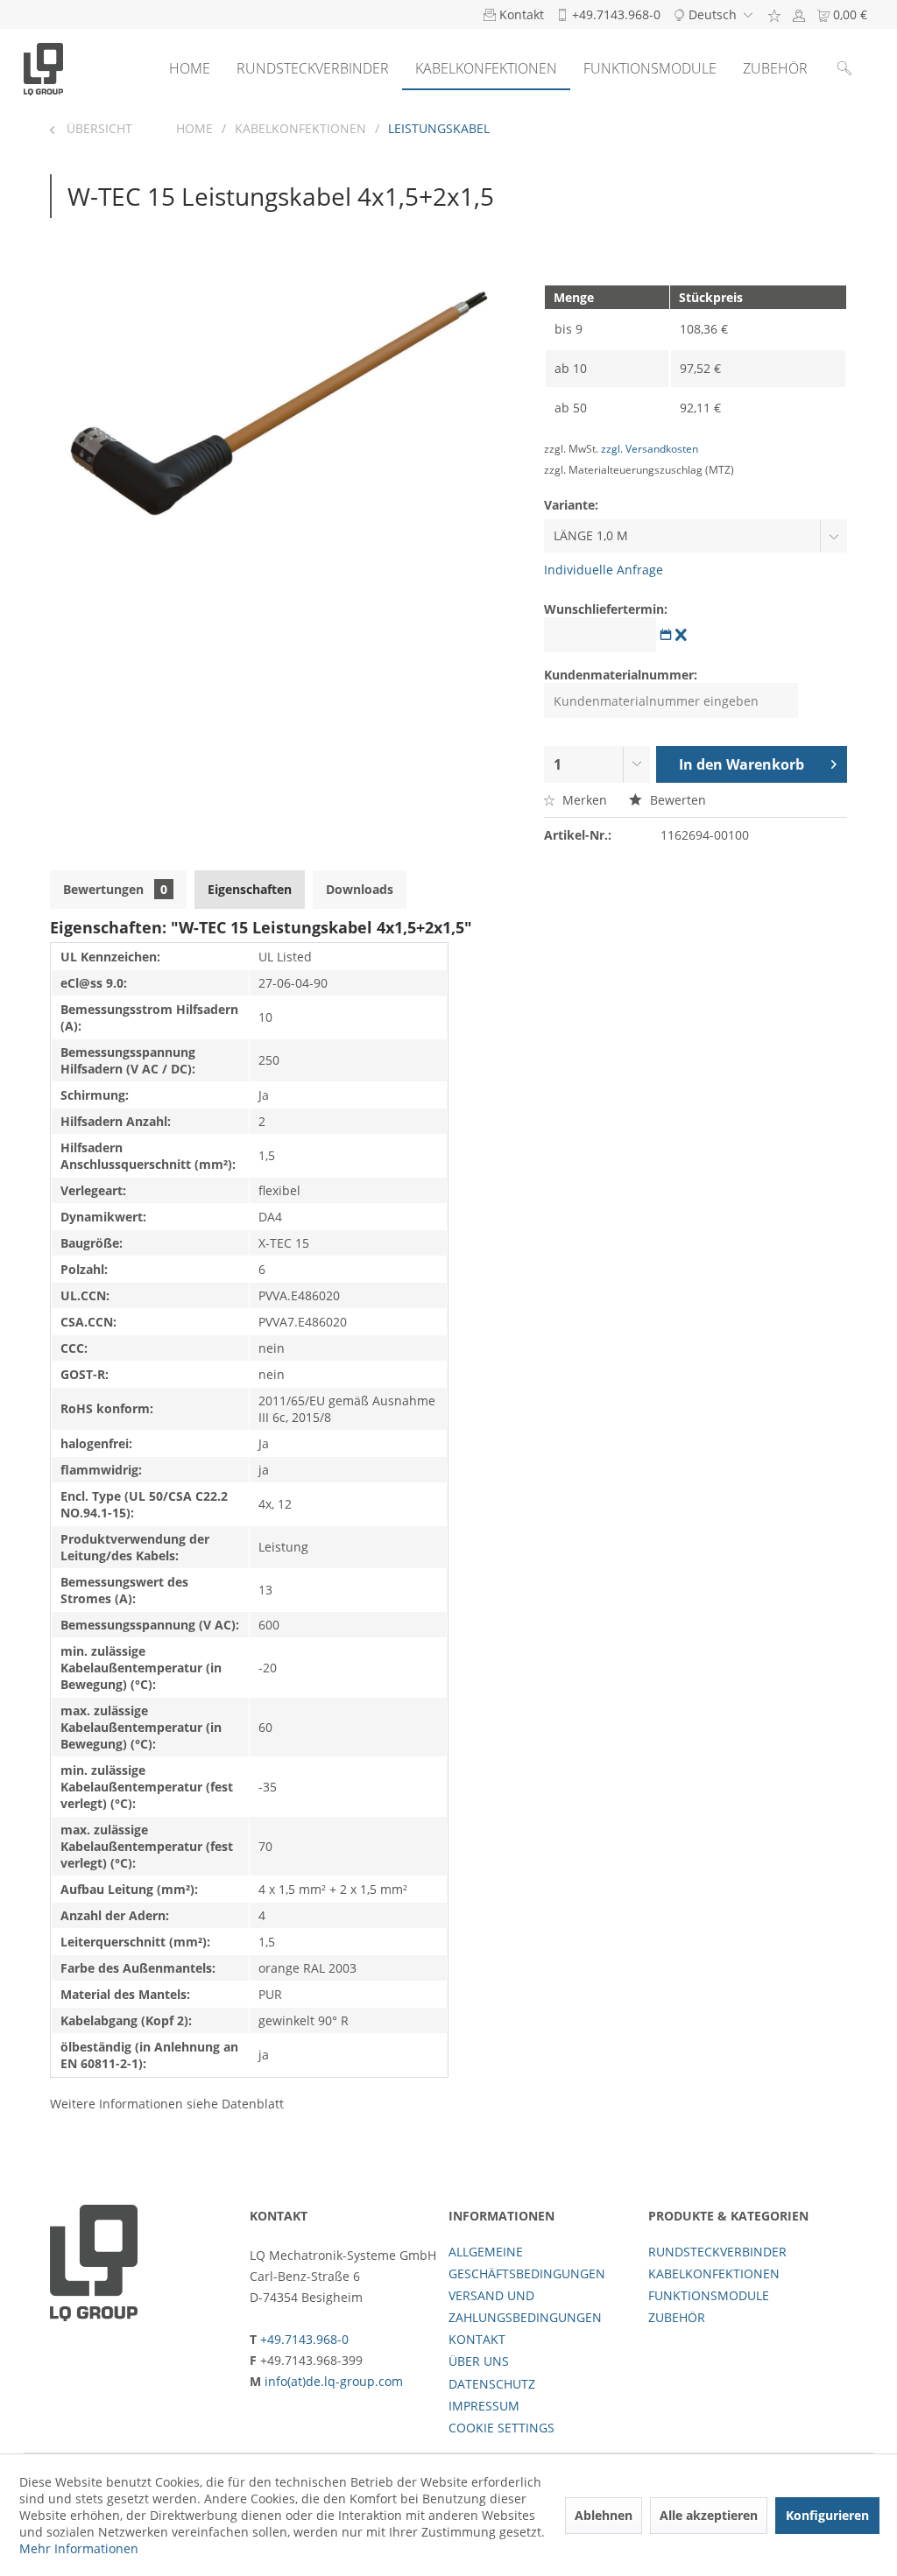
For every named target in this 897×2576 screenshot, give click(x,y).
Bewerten (676, 800)
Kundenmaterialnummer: (621, 675)
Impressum (484, 2406)
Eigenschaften (250, 889)
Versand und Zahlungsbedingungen (525, 2306)
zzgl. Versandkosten (650, 449)
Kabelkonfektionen (714, 2273)
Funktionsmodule (709, 2295)
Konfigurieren (827, 2515)
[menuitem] (774, 14)
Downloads (360, 889)
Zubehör (677, 2317)
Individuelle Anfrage (604, 570)
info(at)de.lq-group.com (334, 2381)
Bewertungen (115, 889)
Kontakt (477, 2339)
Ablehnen (604, 2515)
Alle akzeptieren (709, 2515)
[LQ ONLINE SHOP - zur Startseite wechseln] (43, 68)
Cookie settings (501, 2428)
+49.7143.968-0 (304, 2339)
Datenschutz (492, 2384)
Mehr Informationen (79, 2548)
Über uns (479, 2361)
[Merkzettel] (774, 14)
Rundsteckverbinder (717, 2252)
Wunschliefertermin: (606, 609)
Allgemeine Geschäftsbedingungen (527, 2263)
